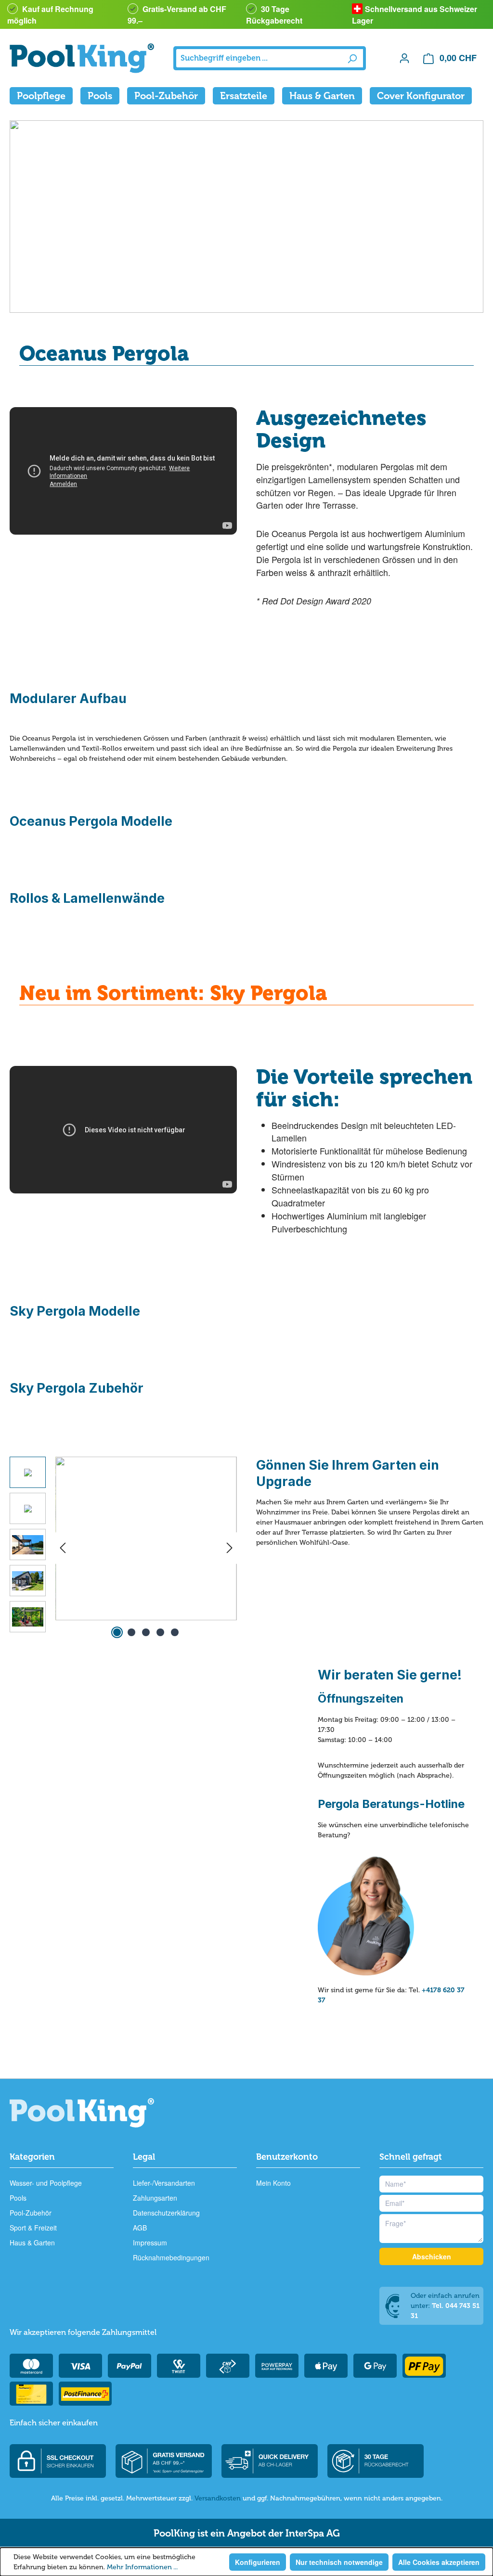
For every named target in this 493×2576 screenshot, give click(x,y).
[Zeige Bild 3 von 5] (146, 1632)
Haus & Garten (32, 2243)
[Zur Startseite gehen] (82, 58)
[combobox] (259, 58)
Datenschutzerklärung (166, 2213)
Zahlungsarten (155, 2198)
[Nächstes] (230, 1548)
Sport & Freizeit (33, 2228)
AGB (140, 2228)
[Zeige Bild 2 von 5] (131, 1632)
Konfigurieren (258, 2562)
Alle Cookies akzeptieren (439, 2562)
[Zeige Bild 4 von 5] (160, 1632)
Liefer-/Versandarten (164, 2183)
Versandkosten (218, 2498)
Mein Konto (273, 2183)
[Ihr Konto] (404, 58)
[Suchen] (352, 58)
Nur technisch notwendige (339, 2562)
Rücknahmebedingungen (171, 2257)
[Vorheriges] (63, 1548)
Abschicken (432, 2256)
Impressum (150, 2243)
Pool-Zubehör (31, 2213)
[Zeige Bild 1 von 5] (117, 1632)
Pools (18, 2198)
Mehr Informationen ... (142, 2567)
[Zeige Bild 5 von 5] (175, 1632)
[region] (123, 1548)
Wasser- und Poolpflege (46, 2183)
